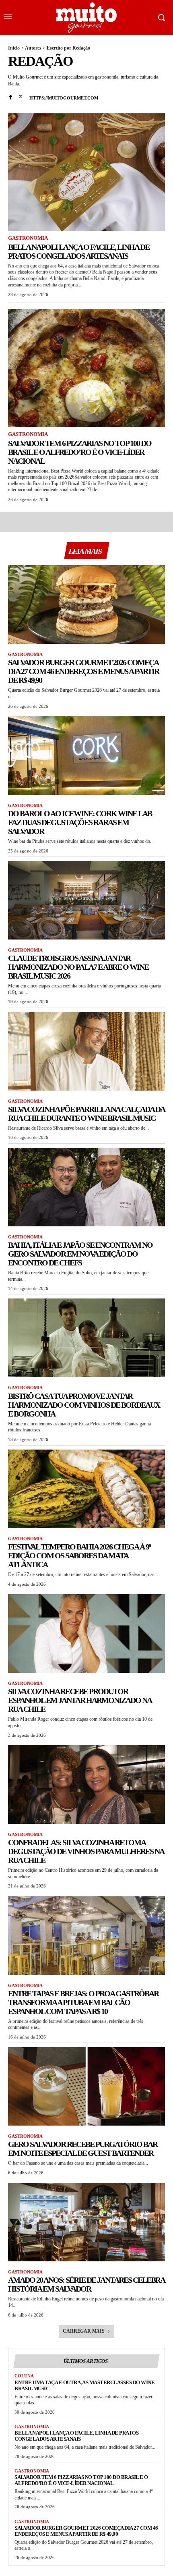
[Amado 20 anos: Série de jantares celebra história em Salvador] (86, 2222)
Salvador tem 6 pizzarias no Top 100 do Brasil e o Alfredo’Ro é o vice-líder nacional (80, 452)
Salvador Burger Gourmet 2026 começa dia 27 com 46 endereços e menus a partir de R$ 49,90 (83, 671)
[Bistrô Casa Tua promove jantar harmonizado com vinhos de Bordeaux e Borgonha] (86, 1338)
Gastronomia (28, 238)
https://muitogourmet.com (64, 98)
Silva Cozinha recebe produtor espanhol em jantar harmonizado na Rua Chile (80, 1700)
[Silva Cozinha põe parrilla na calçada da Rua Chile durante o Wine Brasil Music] (86, 1051)
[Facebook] (11, 96)
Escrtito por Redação (68, 48)
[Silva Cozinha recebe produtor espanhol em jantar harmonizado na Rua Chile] (86, 1633)
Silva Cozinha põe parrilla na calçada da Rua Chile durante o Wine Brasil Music (86, 1114)
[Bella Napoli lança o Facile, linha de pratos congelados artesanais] (86, 172)
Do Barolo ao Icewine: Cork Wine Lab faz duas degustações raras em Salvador (80, 822)
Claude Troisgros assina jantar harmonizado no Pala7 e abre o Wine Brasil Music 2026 (78, 967)
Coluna (24, 2376)
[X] (21, 96)
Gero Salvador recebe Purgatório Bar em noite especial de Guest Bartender (83, 2149)
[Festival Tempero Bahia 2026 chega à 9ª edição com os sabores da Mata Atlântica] (86, 1489)
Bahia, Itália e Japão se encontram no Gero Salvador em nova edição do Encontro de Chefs (80, 1254)
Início (14, 48)
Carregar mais (83, 2331)
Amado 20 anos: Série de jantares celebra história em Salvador (86, 2284)
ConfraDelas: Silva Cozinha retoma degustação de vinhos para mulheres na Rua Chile (86, 1851)
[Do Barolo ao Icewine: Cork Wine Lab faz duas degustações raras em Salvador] (86, 756)
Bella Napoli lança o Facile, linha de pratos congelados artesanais (79, 251)
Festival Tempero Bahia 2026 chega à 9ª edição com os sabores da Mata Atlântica (79, 1556)
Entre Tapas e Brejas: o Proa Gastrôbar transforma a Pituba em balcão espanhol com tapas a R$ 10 (83, 2002)
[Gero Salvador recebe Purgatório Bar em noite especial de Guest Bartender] (86, 2086)
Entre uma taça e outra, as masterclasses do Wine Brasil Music (84, 2385)
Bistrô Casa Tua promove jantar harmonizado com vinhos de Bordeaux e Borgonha (84, 1405)
